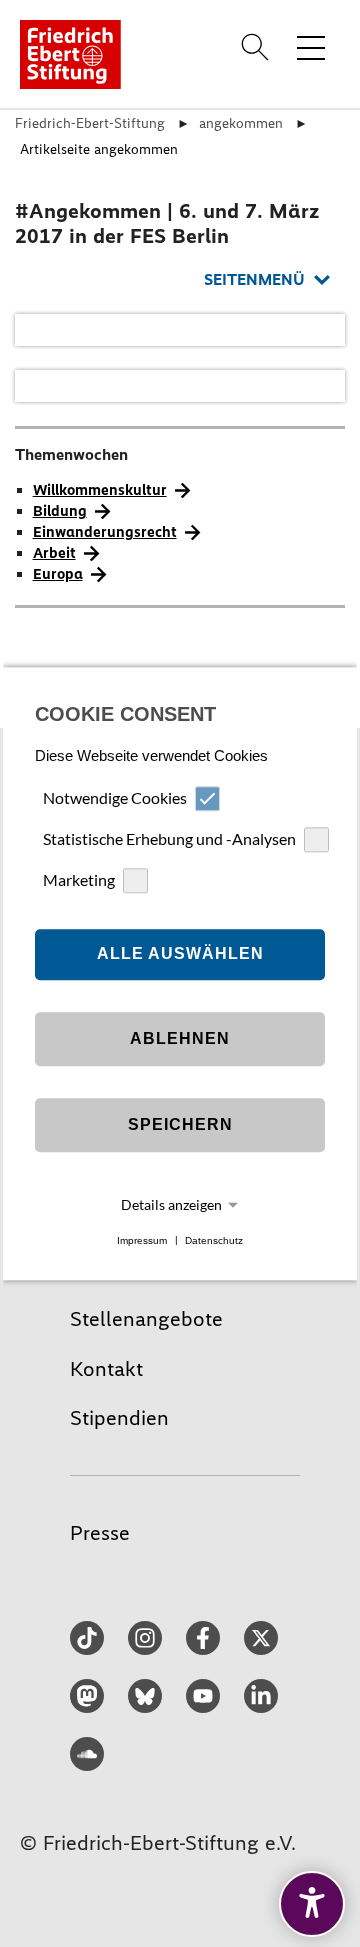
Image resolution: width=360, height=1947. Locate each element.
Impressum (142, 1240)
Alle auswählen (180, 954)
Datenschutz (214, 1240)
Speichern (180, 1125)
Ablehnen (180, 1039)
